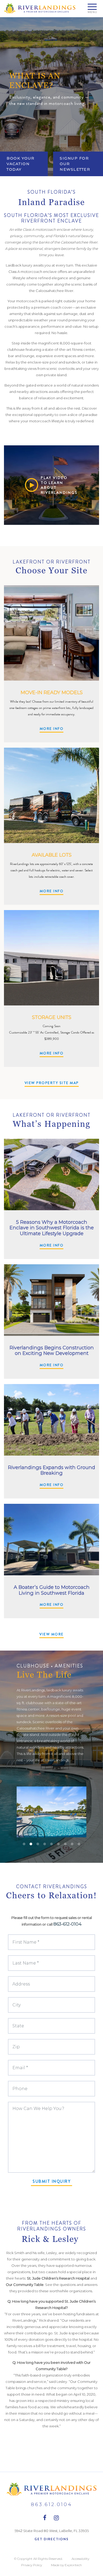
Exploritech (73, 2565)
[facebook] (45, 2518)
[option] (51, 97)
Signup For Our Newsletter (75, 164)
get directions (52, 2539)
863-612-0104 (67, 1924)
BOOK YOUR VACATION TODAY (21, 164)
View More (51, 1634)
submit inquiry (51, 2181)
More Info (52, 729)
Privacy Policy (32, 2565)
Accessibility (80, 2559)
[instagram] (57, 2518)
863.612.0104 (51, 2504)
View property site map (52, 1083)
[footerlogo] (51, 2489)
